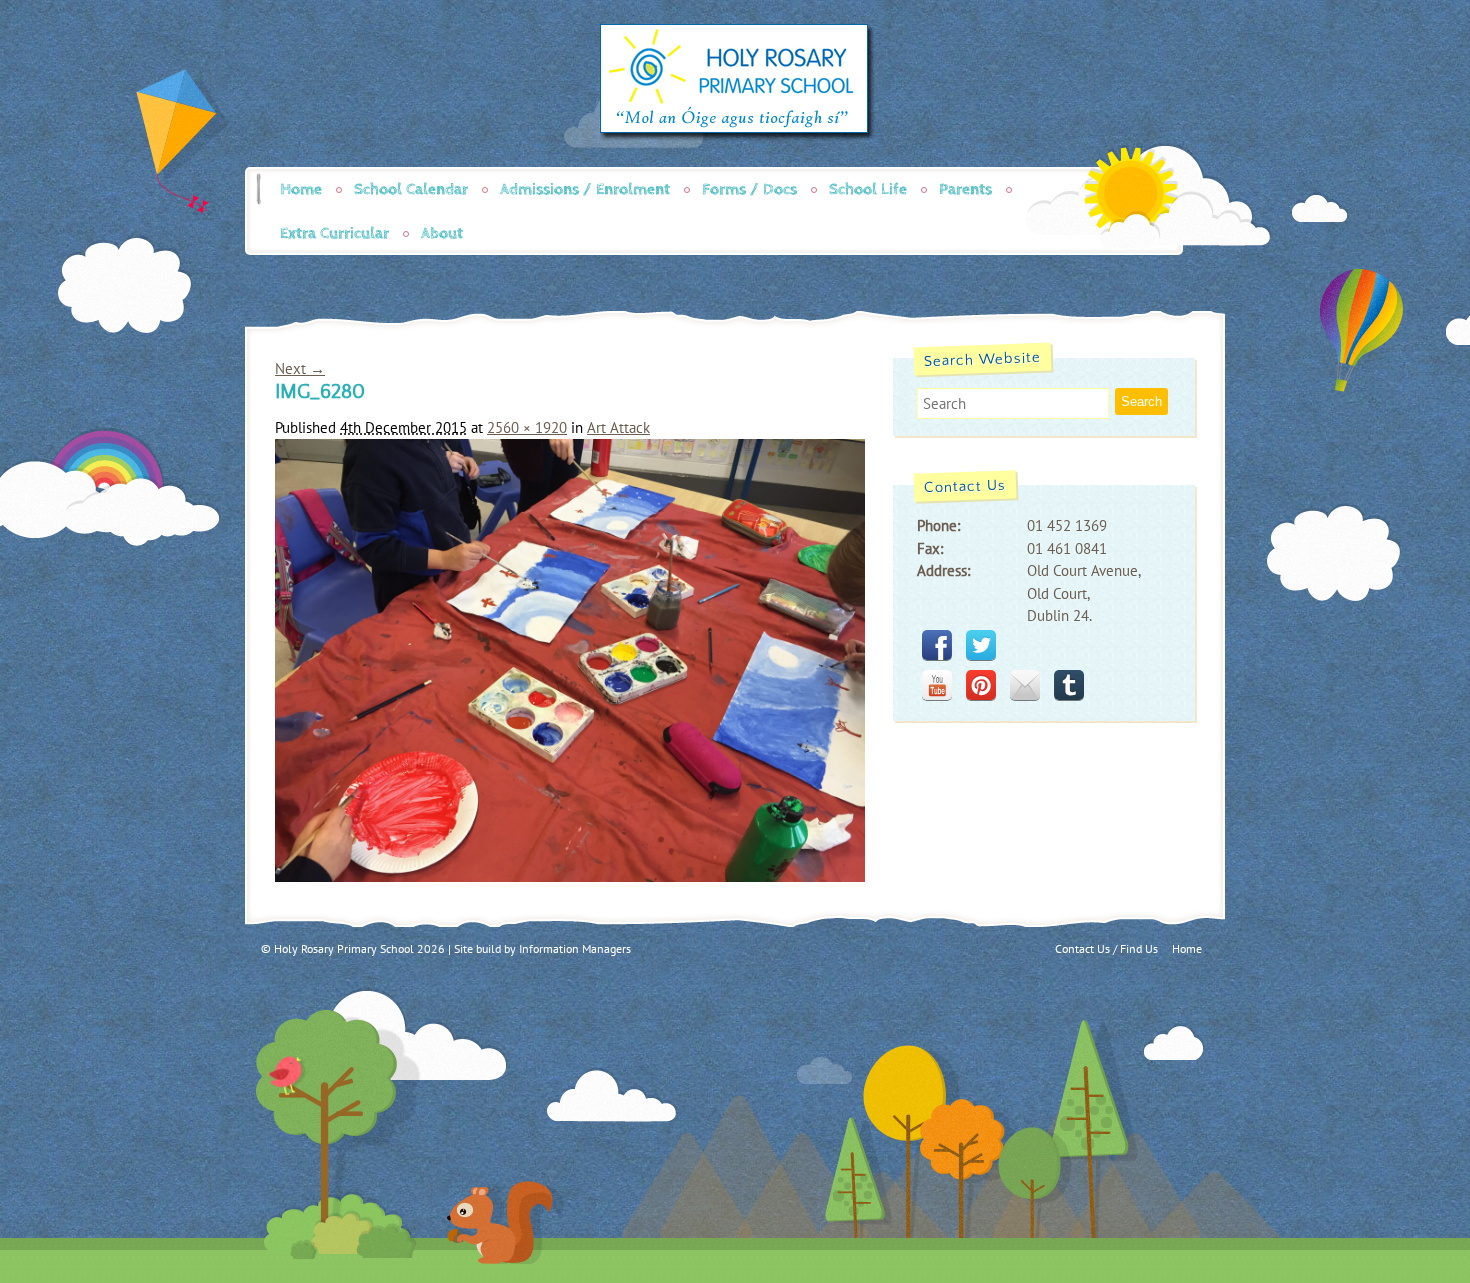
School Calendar (411, 189)
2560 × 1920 (527, 427)
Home (301, 189)
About (442, 233)
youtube (937, 685)
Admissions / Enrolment (585, 189)
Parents (965, 189)
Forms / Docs (749, 189)
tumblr (1069, 685)
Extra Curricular (334, 233)
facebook (937, 645)
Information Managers (575, 948)
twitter (981, 645)
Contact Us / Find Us (1106, 948)
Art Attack (618, 427)
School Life (868, 189)
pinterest (981, 685)
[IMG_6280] (570, 876)
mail (1025, 685)
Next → (300, 368)
